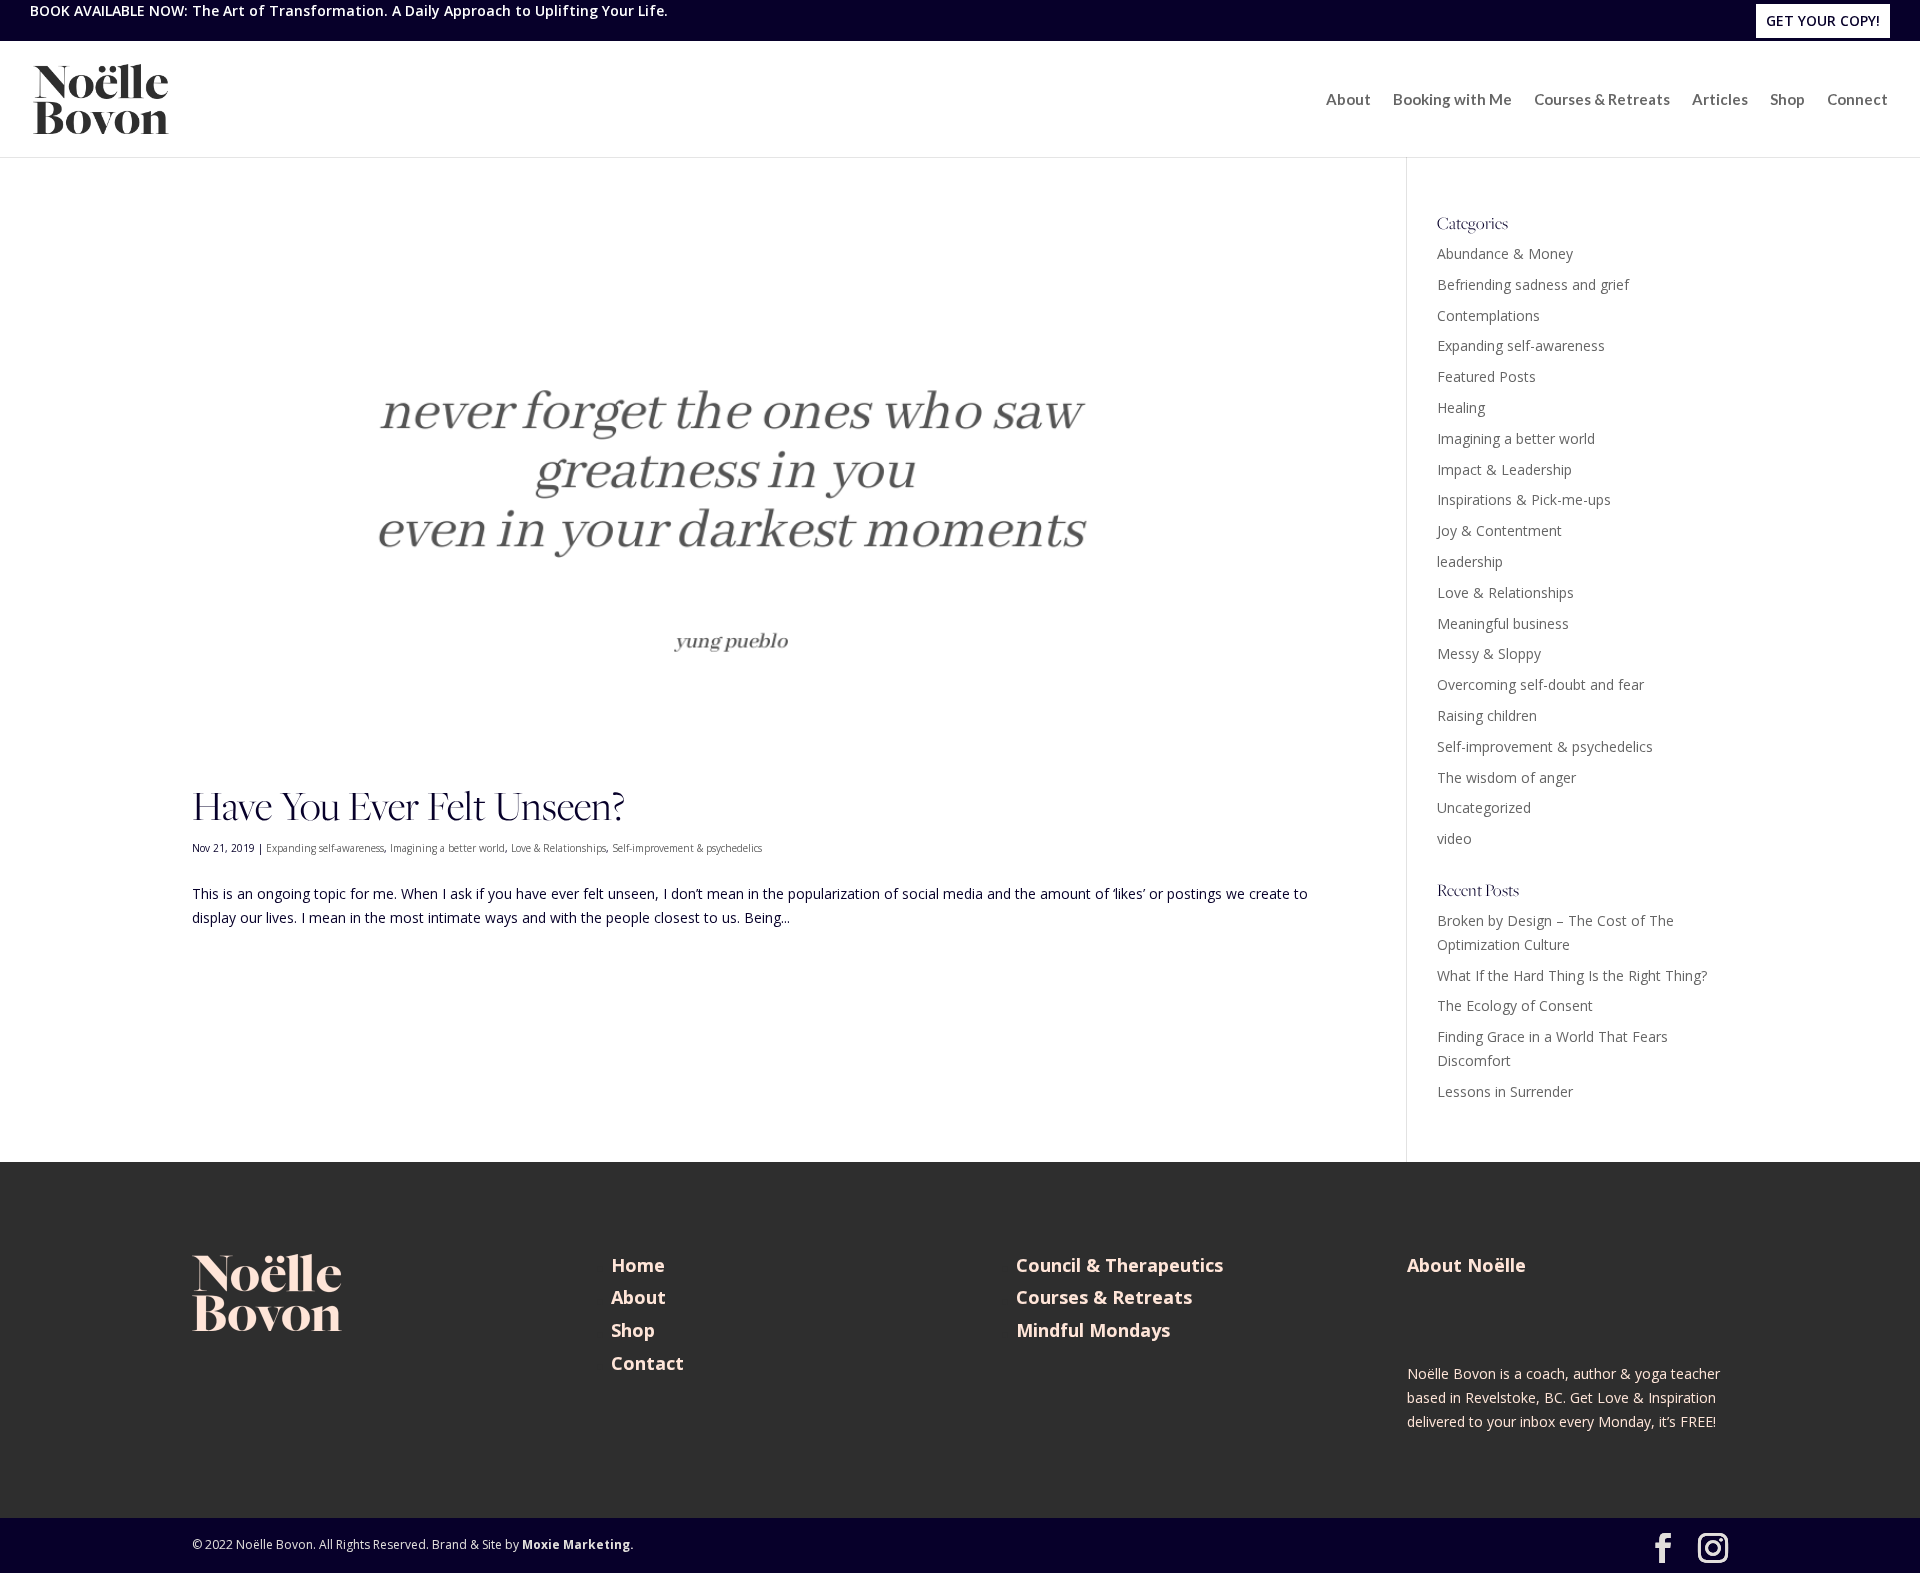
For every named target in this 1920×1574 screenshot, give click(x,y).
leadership (1470, 561)
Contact (647, 1363)
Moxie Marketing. (578, 1544)
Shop (1787, 100)
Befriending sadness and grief (1533, 284)
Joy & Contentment (1499, 530)
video (1454, 838)
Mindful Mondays (1093, 1330)
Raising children (1487, 715)
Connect (1857, 100)
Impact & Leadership (1504, 469)
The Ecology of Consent (1515, 1005)
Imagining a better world (447, 848)
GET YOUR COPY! (1823, 20)
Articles (1720, 100)
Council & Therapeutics (1119, 1265)
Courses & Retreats (1602, 100)
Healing (1461, 407)
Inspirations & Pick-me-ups (1524, 499)
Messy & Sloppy (1489, 653)
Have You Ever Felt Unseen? (408, 805)
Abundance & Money (1505, 253)
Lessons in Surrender (1505, 1091)
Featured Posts (1486, 376)
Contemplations (1488, 315)
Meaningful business (1503, 623)
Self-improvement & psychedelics (687, 848)
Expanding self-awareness (325, 848)
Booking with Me (1452, 100)
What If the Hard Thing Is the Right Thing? (1572, 975)
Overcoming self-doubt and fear (1540, 684)
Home (638, 1265)
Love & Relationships (558, 848)
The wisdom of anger (1506, 777)
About (1348, 100)
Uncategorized (1484, 807)
